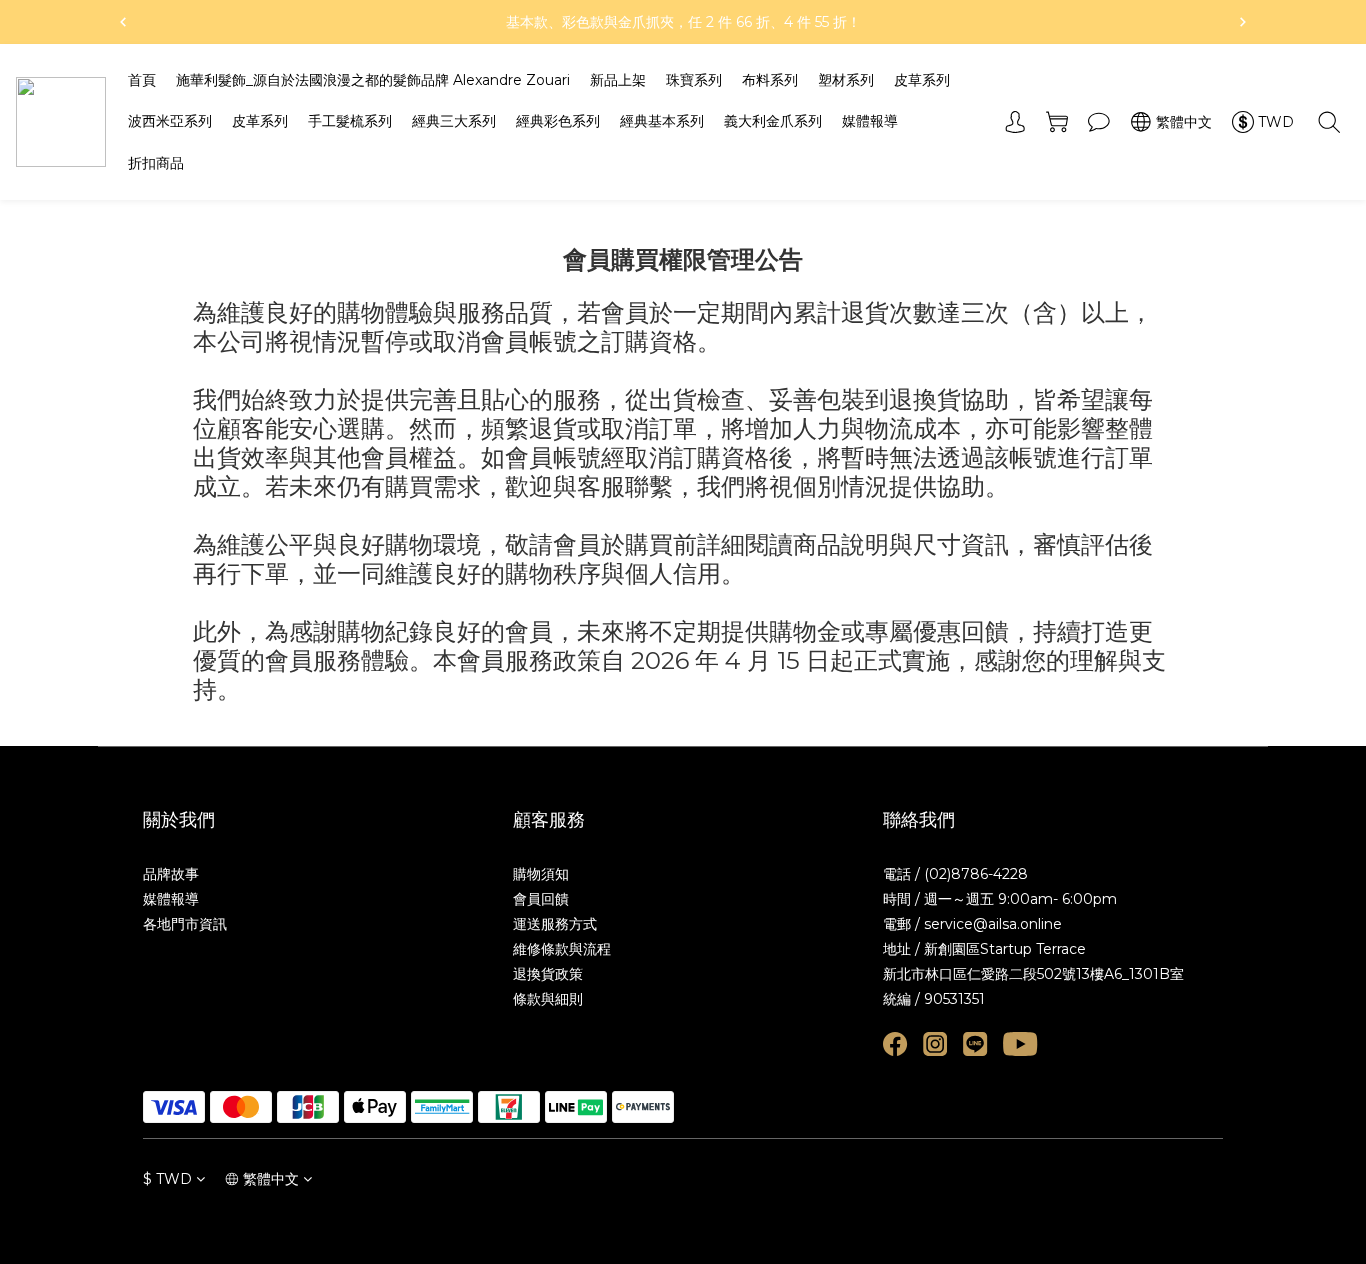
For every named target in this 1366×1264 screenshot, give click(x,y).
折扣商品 (156, 163)
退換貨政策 (548, 974)
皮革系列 (260, 121)
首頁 (142, 80)
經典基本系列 (662, 121)
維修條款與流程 (562, 949)
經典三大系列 (454, 121)
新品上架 (618, 80)
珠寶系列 (694, 80)
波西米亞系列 (170, 121)
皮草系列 (922, 80)
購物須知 (541, 874)
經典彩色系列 (558, 121)
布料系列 (770, 80)
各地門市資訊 (185, 924)
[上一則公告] (123, 22)
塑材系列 (846, 80)
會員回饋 (541, 899)
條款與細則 (548, 999)
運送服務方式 (555, 924)
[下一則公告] (1243, 22)
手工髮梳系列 (350, 121)
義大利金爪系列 (773, 121)
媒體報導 (870, 121)
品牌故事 (171, 874)
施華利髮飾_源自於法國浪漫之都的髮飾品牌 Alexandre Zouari (373, 80)
